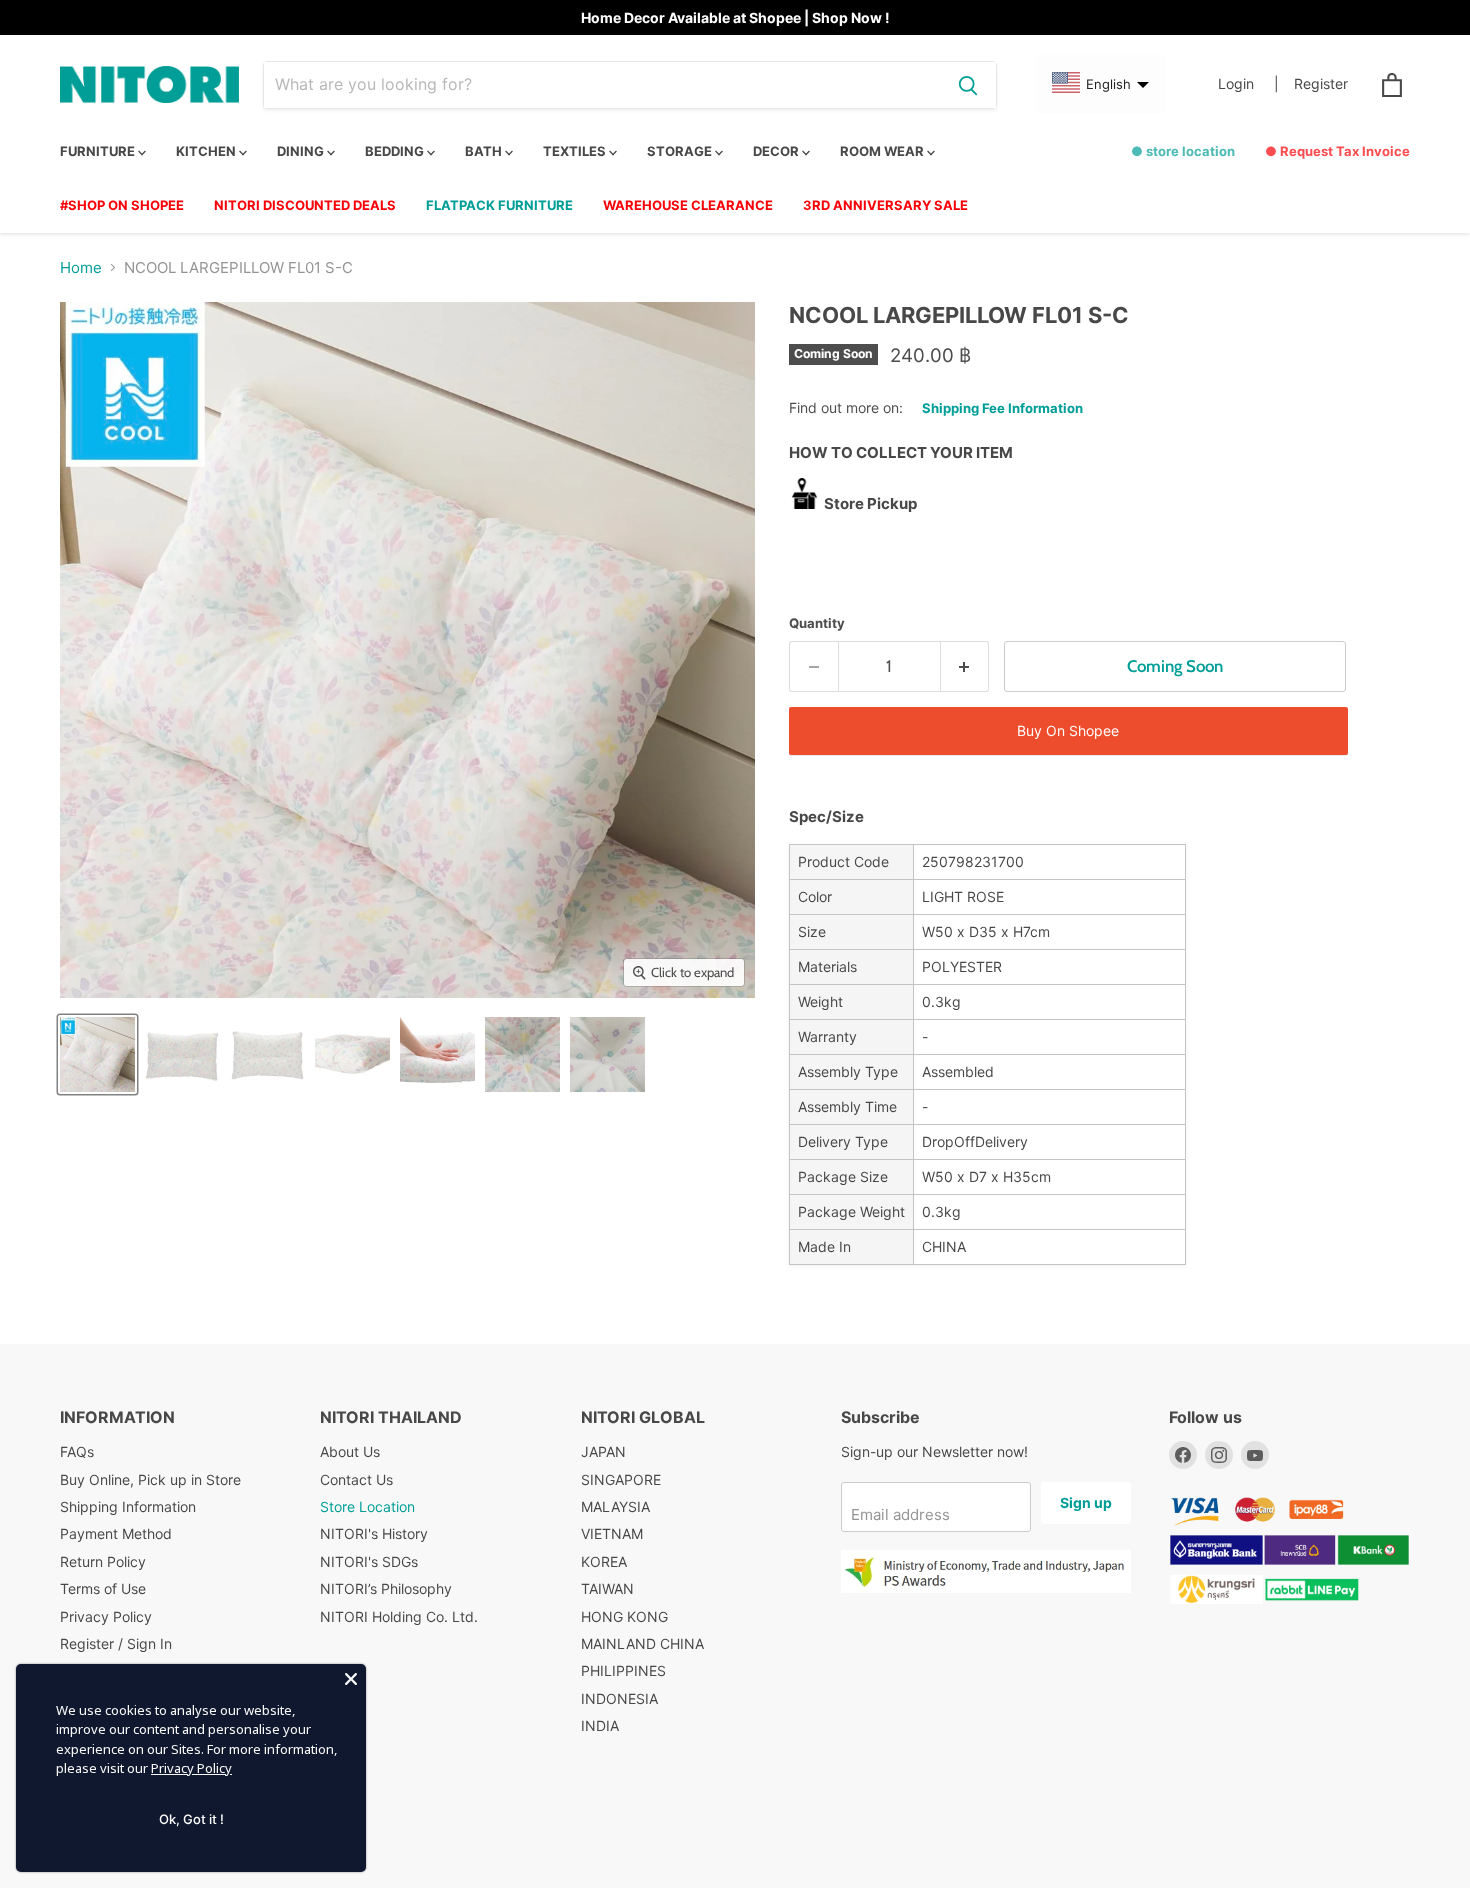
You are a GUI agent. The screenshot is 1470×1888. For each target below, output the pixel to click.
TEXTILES (576, 151)
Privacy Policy (106, 1616)
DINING (302, 151)
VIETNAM (612, 1533)
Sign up (1086, 1502)
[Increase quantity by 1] (965, 666)
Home (81, 267)
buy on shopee (1068, 730)
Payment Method (116, 1533)
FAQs (77, 1451)
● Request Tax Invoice (1337, 151)
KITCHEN (207, 151)
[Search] (968, 85)
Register (1321, 84)
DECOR (777, 151)
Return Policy (103, 1561)
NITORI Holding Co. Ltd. (399, 1616)
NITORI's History (374, 1533)
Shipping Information (128, 1506)
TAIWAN (607, 1588)
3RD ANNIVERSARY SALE (885, 205)
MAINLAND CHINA (642, 1643)
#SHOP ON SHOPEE (122, 205)
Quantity (817, 623)
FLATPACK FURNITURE (499, 205)
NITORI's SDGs (369, 1561)
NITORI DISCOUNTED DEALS (305, 205)
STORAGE (681, 151)
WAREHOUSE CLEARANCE (688, 205)
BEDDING (396, 151)
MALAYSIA (615, 1506)
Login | (1248, 84)
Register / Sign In (116, 1643)
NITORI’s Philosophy (386, 1588)
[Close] (351, 1679)
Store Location (367, 1506)
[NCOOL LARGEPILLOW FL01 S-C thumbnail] (97, 1054)
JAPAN (603, 1451)
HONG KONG (624, 1616)
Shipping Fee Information (1002, 408)
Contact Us (356, 1479)
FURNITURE (99, 151)
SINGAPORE (621, 1479)
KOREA (604, 1561)
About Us (350, 1451)
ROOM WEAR (883, 151)
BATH (485, 151)
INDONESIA (619, 1698)
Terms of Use (103, 1588)
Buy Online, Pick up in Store (150, 1479)
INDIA (600, 1725)
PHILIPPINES (623, 1670)
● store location (1183, 151)
